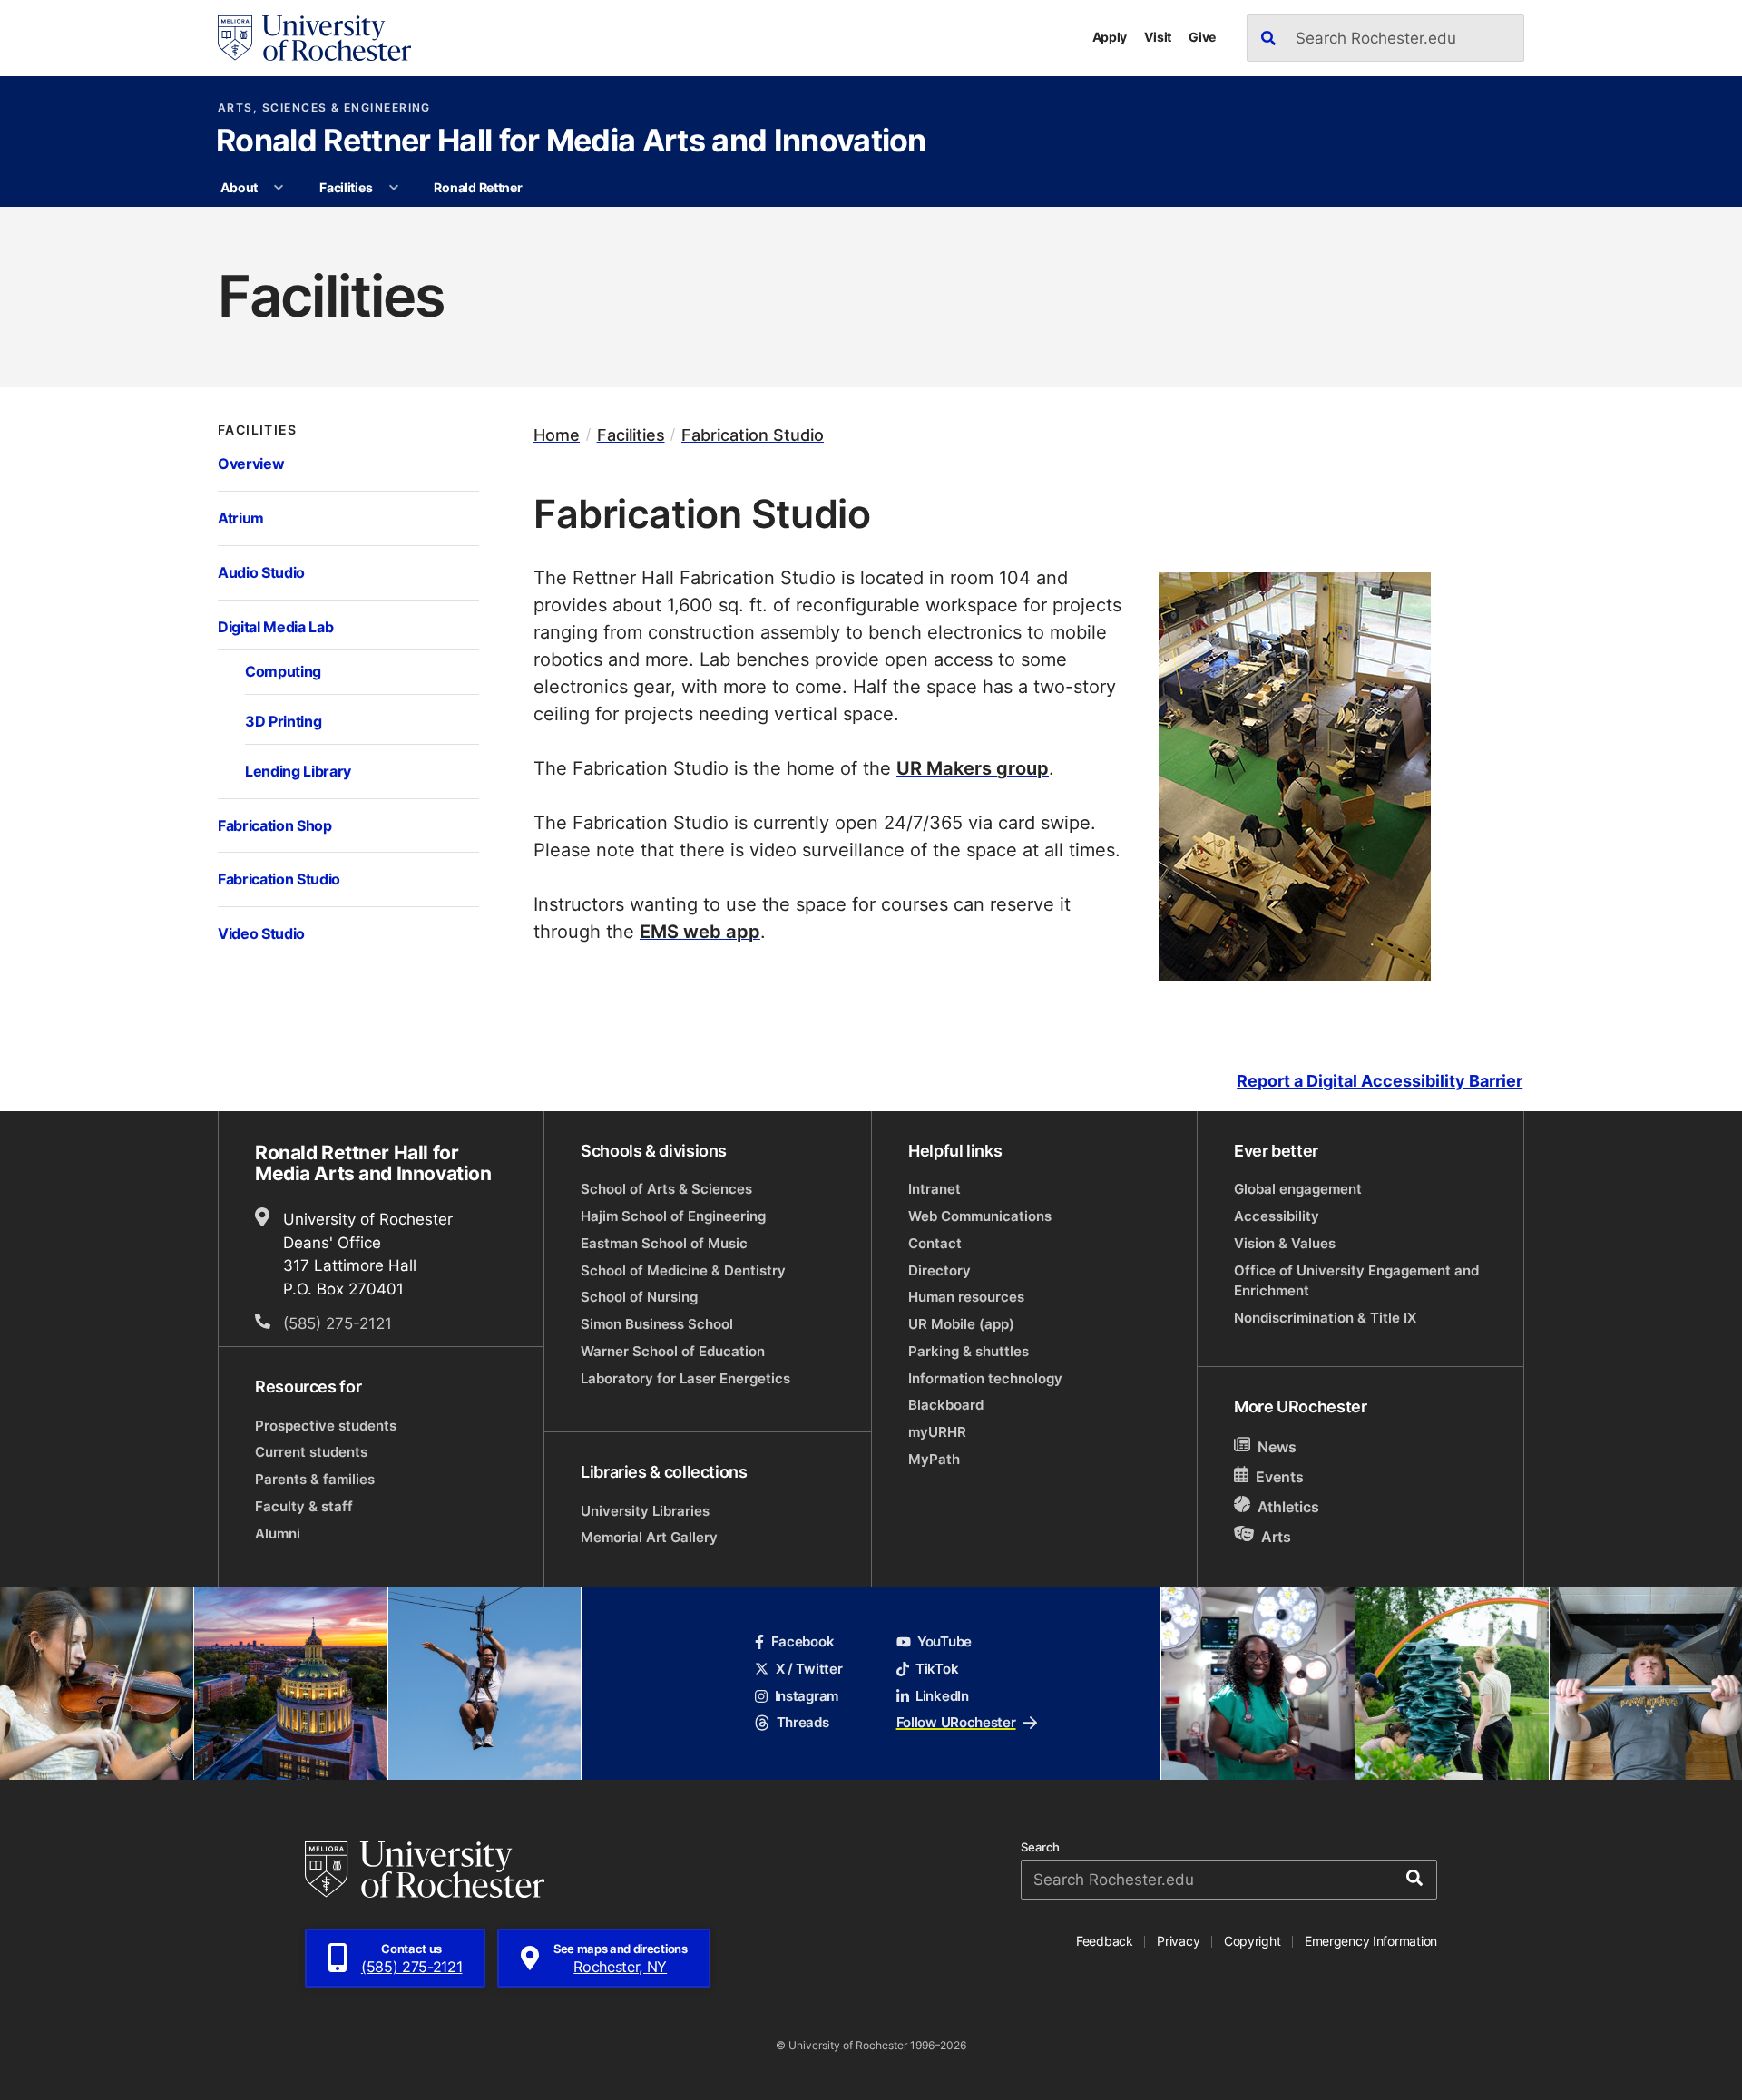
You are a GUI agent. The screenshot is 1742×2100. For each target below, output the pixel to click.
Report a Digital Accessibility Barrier (1380, 1081)
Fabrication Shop (275, 825)
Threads (802, 1722)
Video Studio (261, 933)
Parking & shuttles (969, 1351)
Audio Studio (261, 572)
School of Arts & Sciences (666, 1189)
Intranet (935, 1189)
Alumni (278, 1533)
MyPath (934, 1459)
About (239, 187)
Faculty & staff (304, 1506)
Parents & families (315, 1479)
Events (1280, 1477)
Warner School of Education (673, 1351)
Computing (283, 671)
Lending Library (298, 771)
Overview (251, 463)
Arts (1276, 1536)
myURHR (937, 1432)
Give (1202, 37)
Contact (935, 1243)
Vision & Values (1285, 1243)
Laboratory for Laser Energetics (685, 1378)
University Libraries (645, 1511)
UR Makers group (973, 767)
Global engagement (1298, 1189)
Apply (1110, 37)
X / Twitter (809, 1669)
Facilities (346, 187)
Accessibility (1277, 1216)
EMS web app (700, 931)
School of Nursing (639, 1297)
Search (1040, 1847)
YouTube (944, 1641)
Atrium (241, 518)
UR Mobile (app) (961, 1324)
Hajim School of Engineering (673, 1216)
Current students (311, 1452)
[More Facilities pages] (394, 188)
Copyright (1253, 1941)
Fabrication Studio (279, 879)
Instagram (807, 1696)
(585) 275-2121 (338, 1323)
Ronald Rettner (478, 187)
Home (557, 435)
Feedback (1105, 1941)
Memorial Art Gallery (649, 1537)
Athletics (1288, 1507)
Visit (1158, 37)
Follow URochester (956, 1722)
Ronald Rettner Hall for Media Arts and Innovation (571, 142)
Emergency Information (1371, 1941)
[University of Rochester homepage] (314, 38)
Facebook (802, 1641)
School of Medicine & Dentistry (683, 1270)
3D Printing (283, 721)
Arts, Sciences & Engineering (324, 108)
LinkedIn (942, 1696)
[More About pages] (279, 188)
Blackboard (946, 1405)
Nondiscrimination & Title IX (1325, 1318)
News (1277, 1447)
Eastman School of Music (664, 1243)
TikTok (937, 1669)
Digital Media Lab (275, 626)
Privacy (1178, 1941)
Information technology (985, 1378)
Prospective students (326, 1426)
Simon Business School (657, 1324)
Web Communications (980, 1216)
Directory (940, 1270)
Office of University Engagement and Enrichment (1356, 1280)
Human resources (966, 1297)
